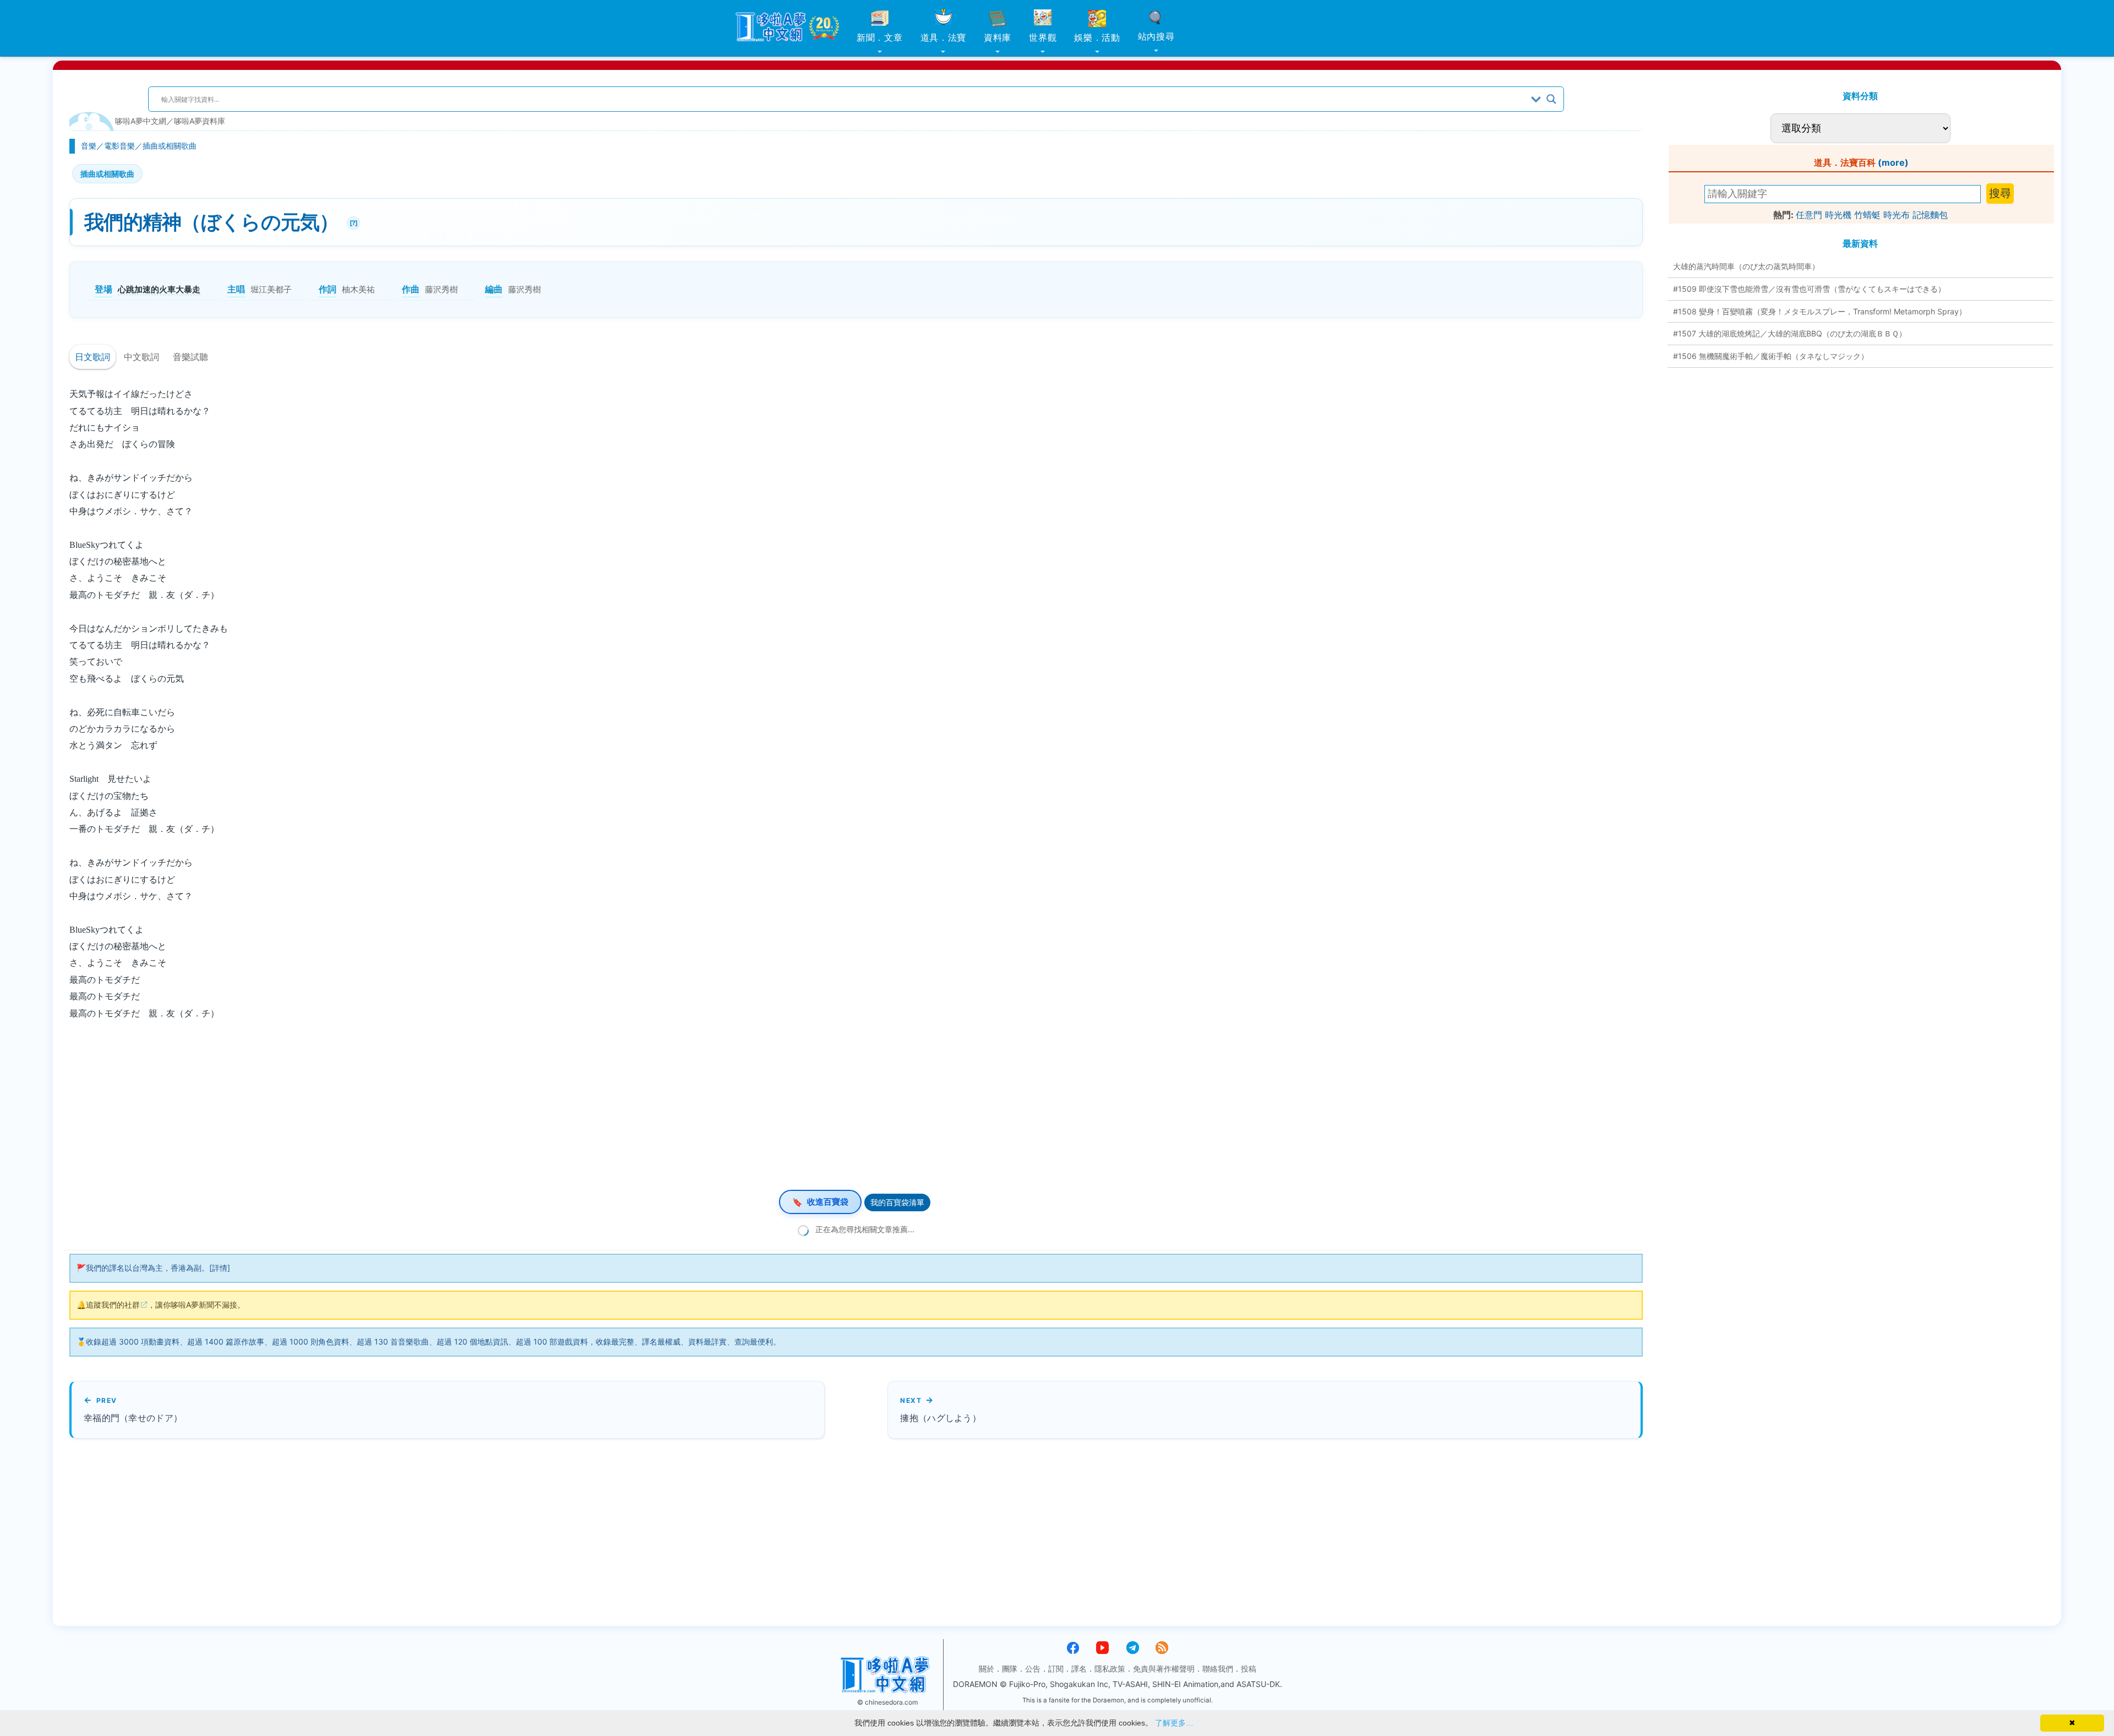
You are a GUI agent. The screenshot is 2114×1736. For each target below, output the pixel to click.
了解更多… (1174, 1723)
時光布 (1897, 215)
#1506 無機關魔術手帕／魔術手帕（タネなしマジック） (1771, 356)
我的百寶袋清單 (897, 1202)
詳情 (220, 1268)
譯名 (1079, 1669)
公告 (1033, 1669)
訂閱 (1056, 1669)
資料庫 (998, 37)
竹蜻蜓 (1867, 215)
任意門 (1809, 215)
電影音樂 (119, 146)
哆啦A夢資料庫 (200, 121)
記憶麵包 (1930, 215)
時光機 (1838, 215)
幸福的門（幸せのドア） (133, 1418)
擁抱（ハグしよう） (941, 1418)
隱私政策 (1110, 1669)
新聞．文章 (880, 37)
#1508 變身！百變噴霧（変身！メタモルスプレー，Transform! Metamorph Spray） (1820, 311)
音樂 (89, 146)
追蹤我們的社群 (113, 1305)
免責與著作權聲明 (1164, 1669)
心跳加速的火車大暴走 (159, 289)
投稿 (1249, 1669)
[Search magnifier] (1551, 99)
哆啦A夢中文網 (141, 121)
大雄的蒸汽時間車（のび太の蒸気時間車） (1746, 266)
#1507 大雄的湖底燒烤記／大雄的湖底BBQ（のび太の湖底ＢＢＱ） (1790, 333)
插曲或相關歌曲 (170, 146)
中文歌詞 (141, 357)
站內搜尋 (1156, 36)
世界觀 (1043, 37)
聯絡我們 (1218, 1669)
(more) (1893, 162)
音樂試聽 (190, 357)
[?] (352, 222)
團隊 (1010, 1669)
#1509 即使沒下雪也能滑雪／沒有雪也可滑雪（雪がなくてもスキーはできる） (1809, 289)
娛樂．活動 (1097, 37)
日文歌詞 (92, 357)
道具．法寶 (944, 37)
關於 (987, 1669)
